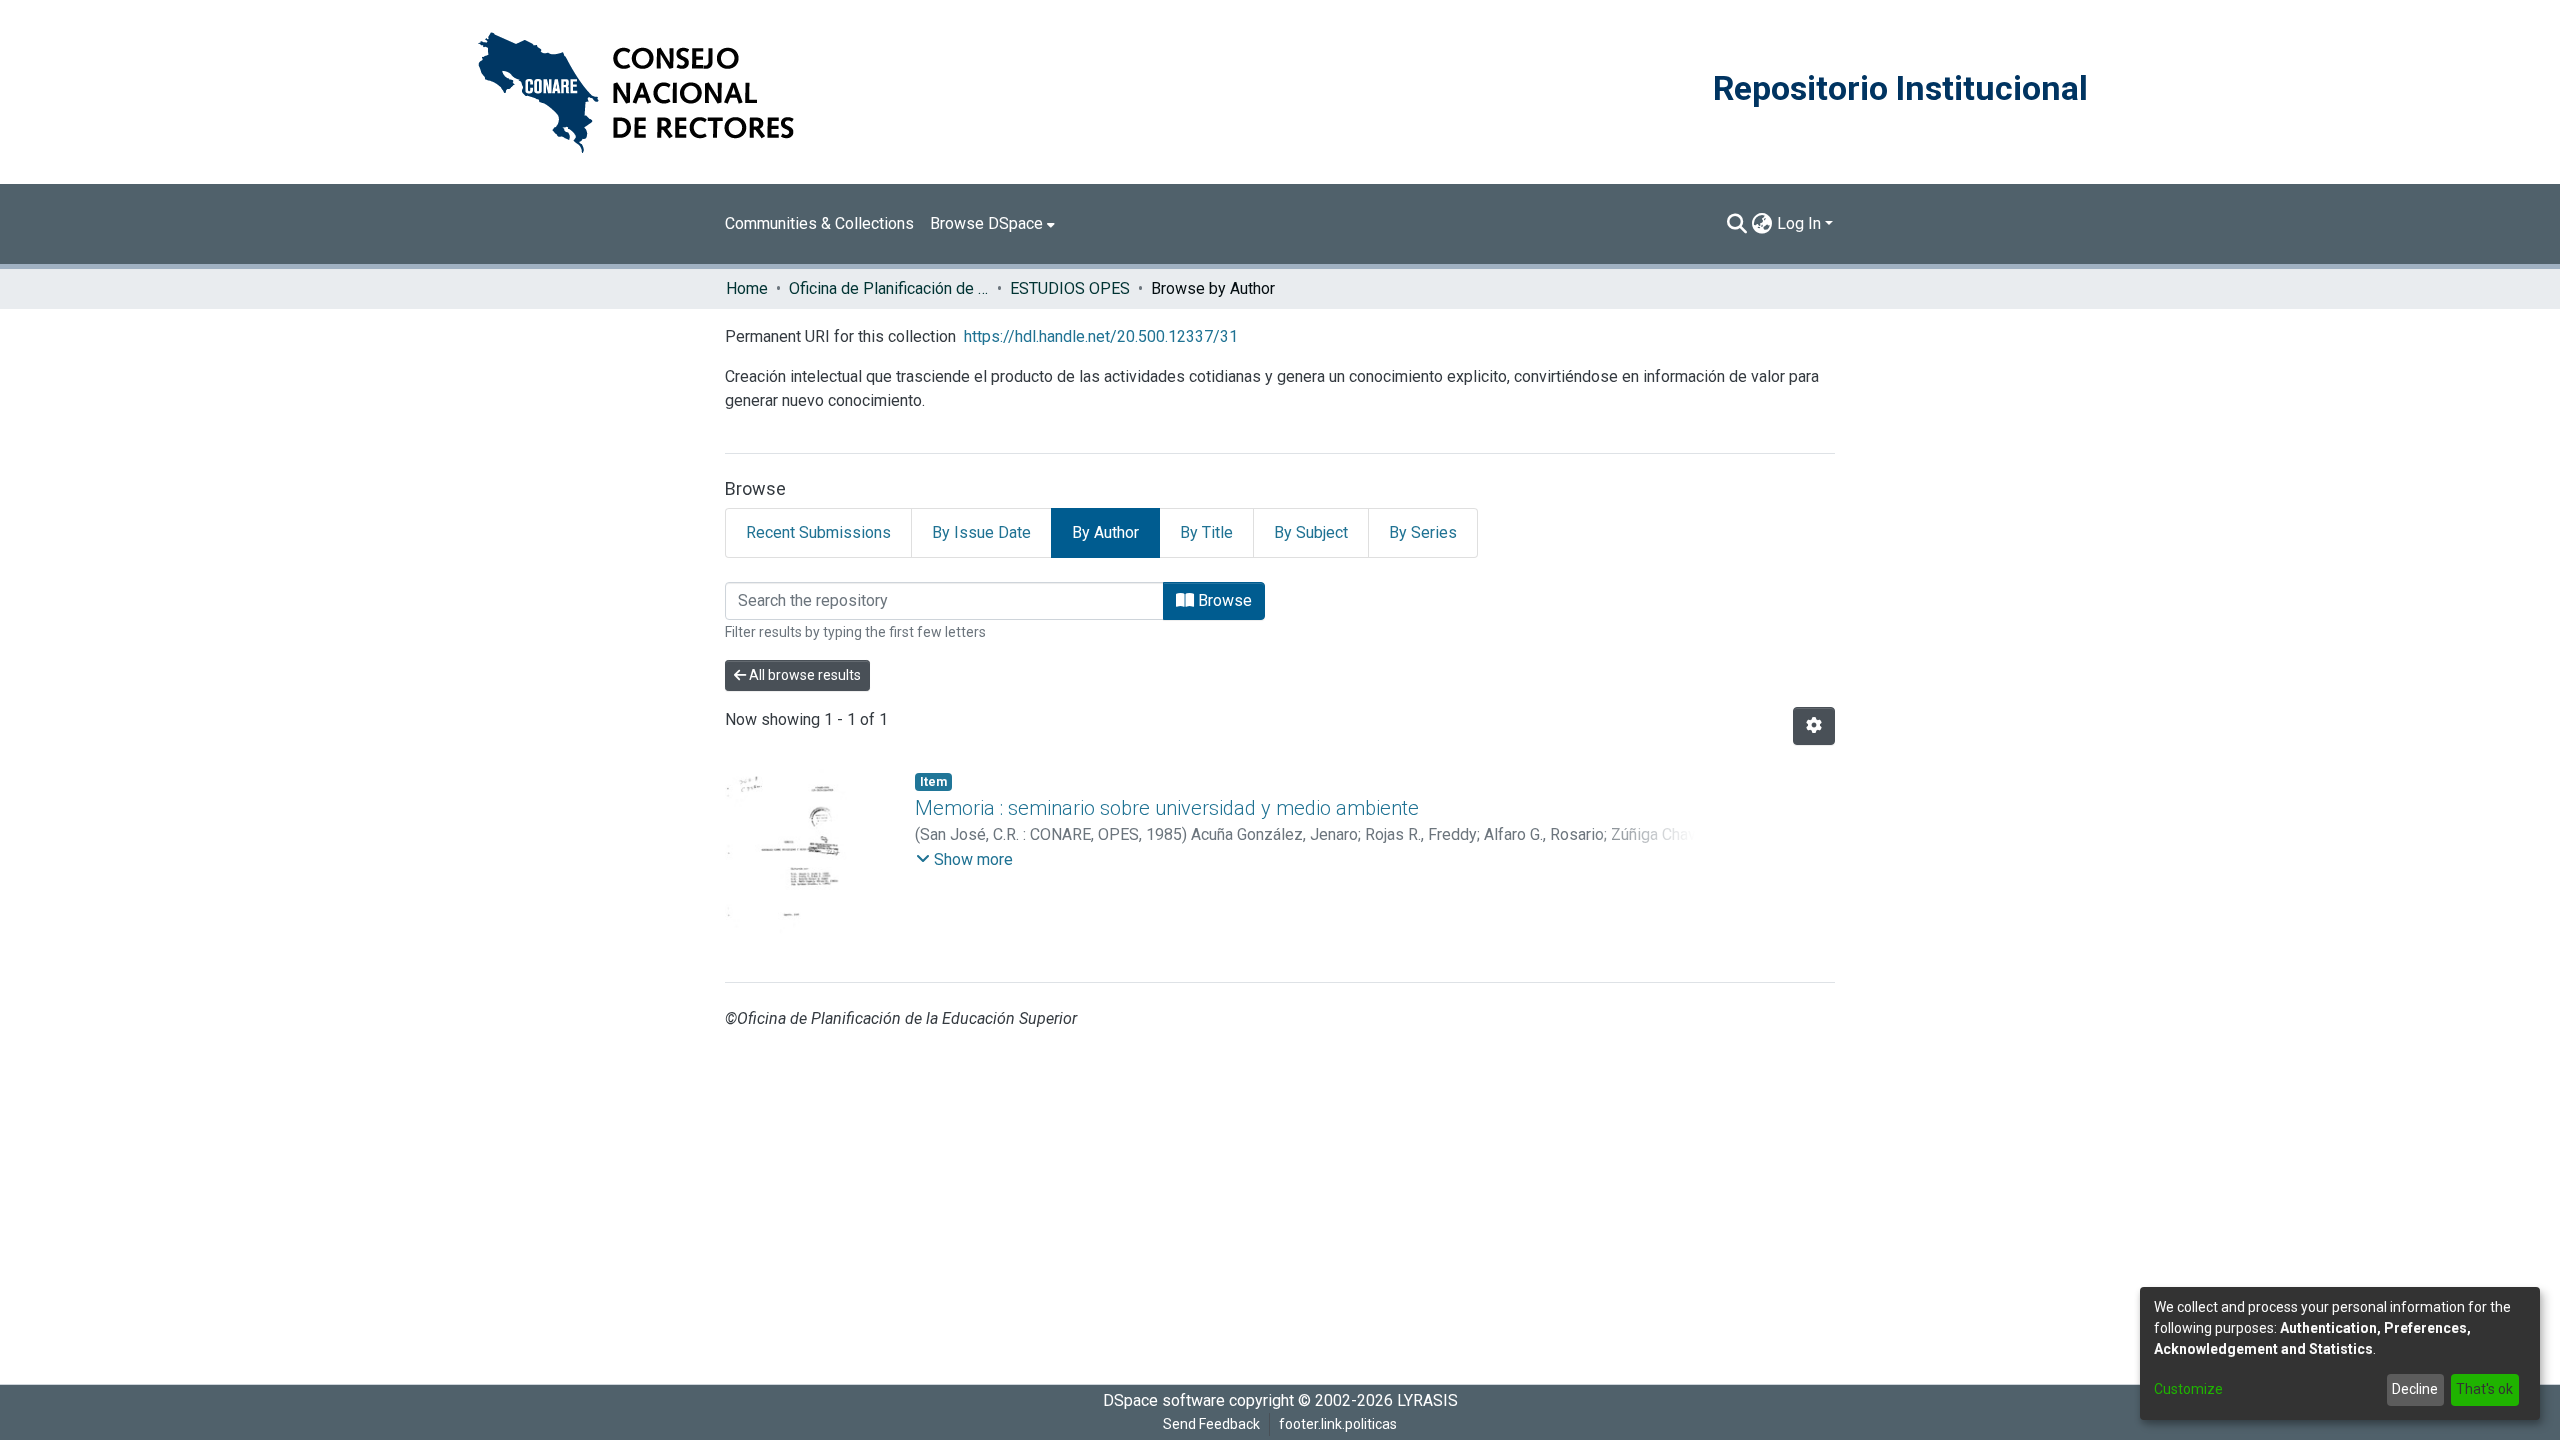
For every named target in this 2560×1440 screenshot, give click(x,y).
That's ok (2484, 1389)
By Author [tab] (1105, 532)
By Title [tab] (1206, 532)
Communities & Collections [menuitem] (819, 223)
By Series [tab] (1423, 532)
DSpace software (1164, 1400)
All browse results (803, 675)
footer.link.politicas (1338, 1424)
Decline (2415, 1389)
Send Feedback (1211, 1424)
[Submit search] (1737, 224)
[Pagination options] (1814, 726)
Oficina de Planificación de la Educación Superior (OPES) (889, 288)
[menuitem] (992, 224)
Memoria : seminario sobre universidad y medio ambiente (1167, 808)
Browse (1223, 600)
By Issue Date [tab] (981, 532)
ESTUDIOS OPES (1070, 288)
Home (747, 288)
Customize (2188, 1389)
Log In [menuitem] (1799, 223)
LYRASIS (1427, 1400)
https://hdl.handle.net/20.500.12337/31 (1101, 336)
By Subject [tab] (1311, 532)
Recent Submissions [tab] (818, 532)
